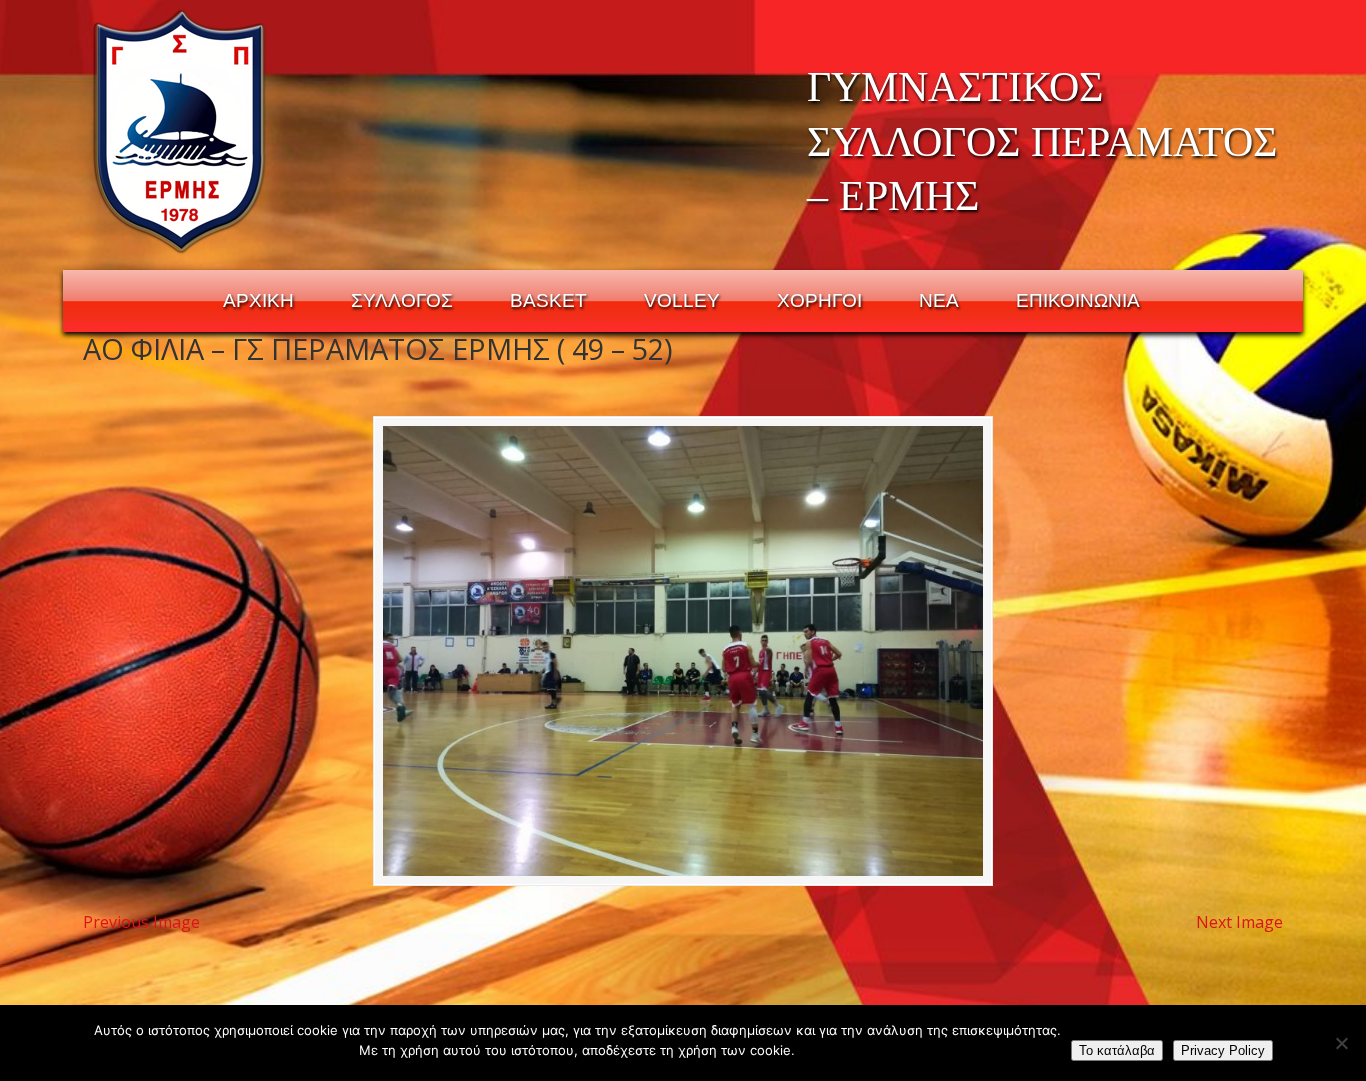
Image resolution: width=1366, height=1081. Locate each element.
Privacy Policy (1223, 1050)
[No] (1341, 1043)
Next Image (1239, 922)
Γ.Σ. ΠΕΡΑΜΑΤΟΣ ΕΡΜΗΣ (180, 131)
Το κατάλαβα (1117, 1050)
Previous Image (141, 922)
